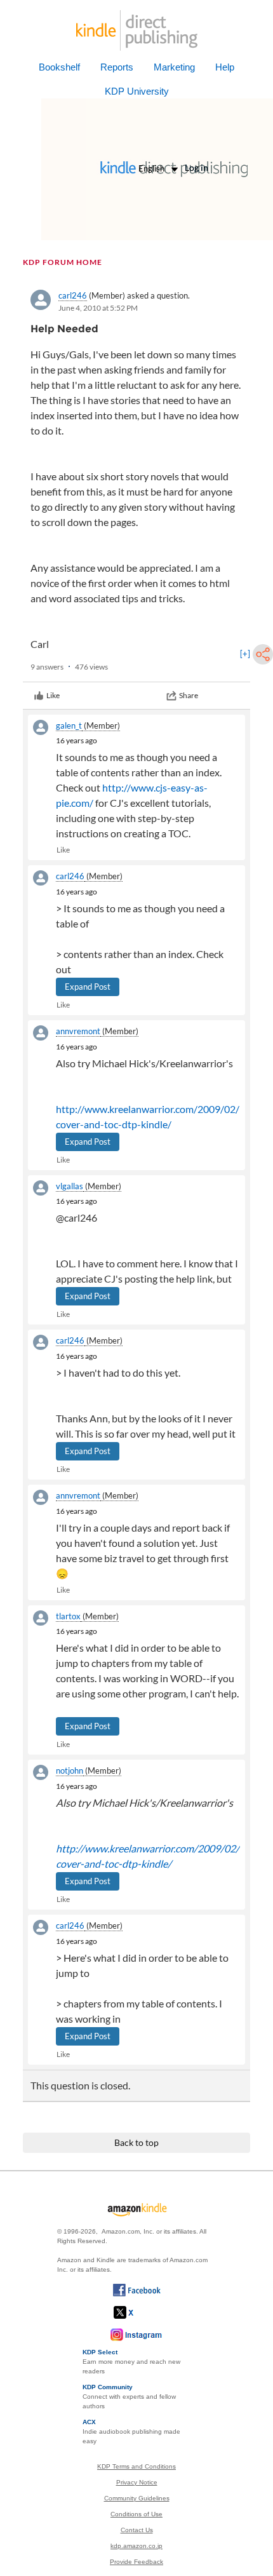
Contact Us (137, 2530)
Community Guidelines (137, 2498)
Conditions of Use (136, 2514)
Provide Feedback (136, 2562)
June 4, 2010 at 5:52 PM (98, 308)
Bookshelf (59, 67)
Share (189, 695)
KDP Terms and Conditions (136, 2466)
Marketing (174, 67)
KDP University (137, 91)
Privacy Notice (137, 2482)
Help (225, 67)
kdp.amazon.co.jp (136, 2546)
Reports (117, 67)
